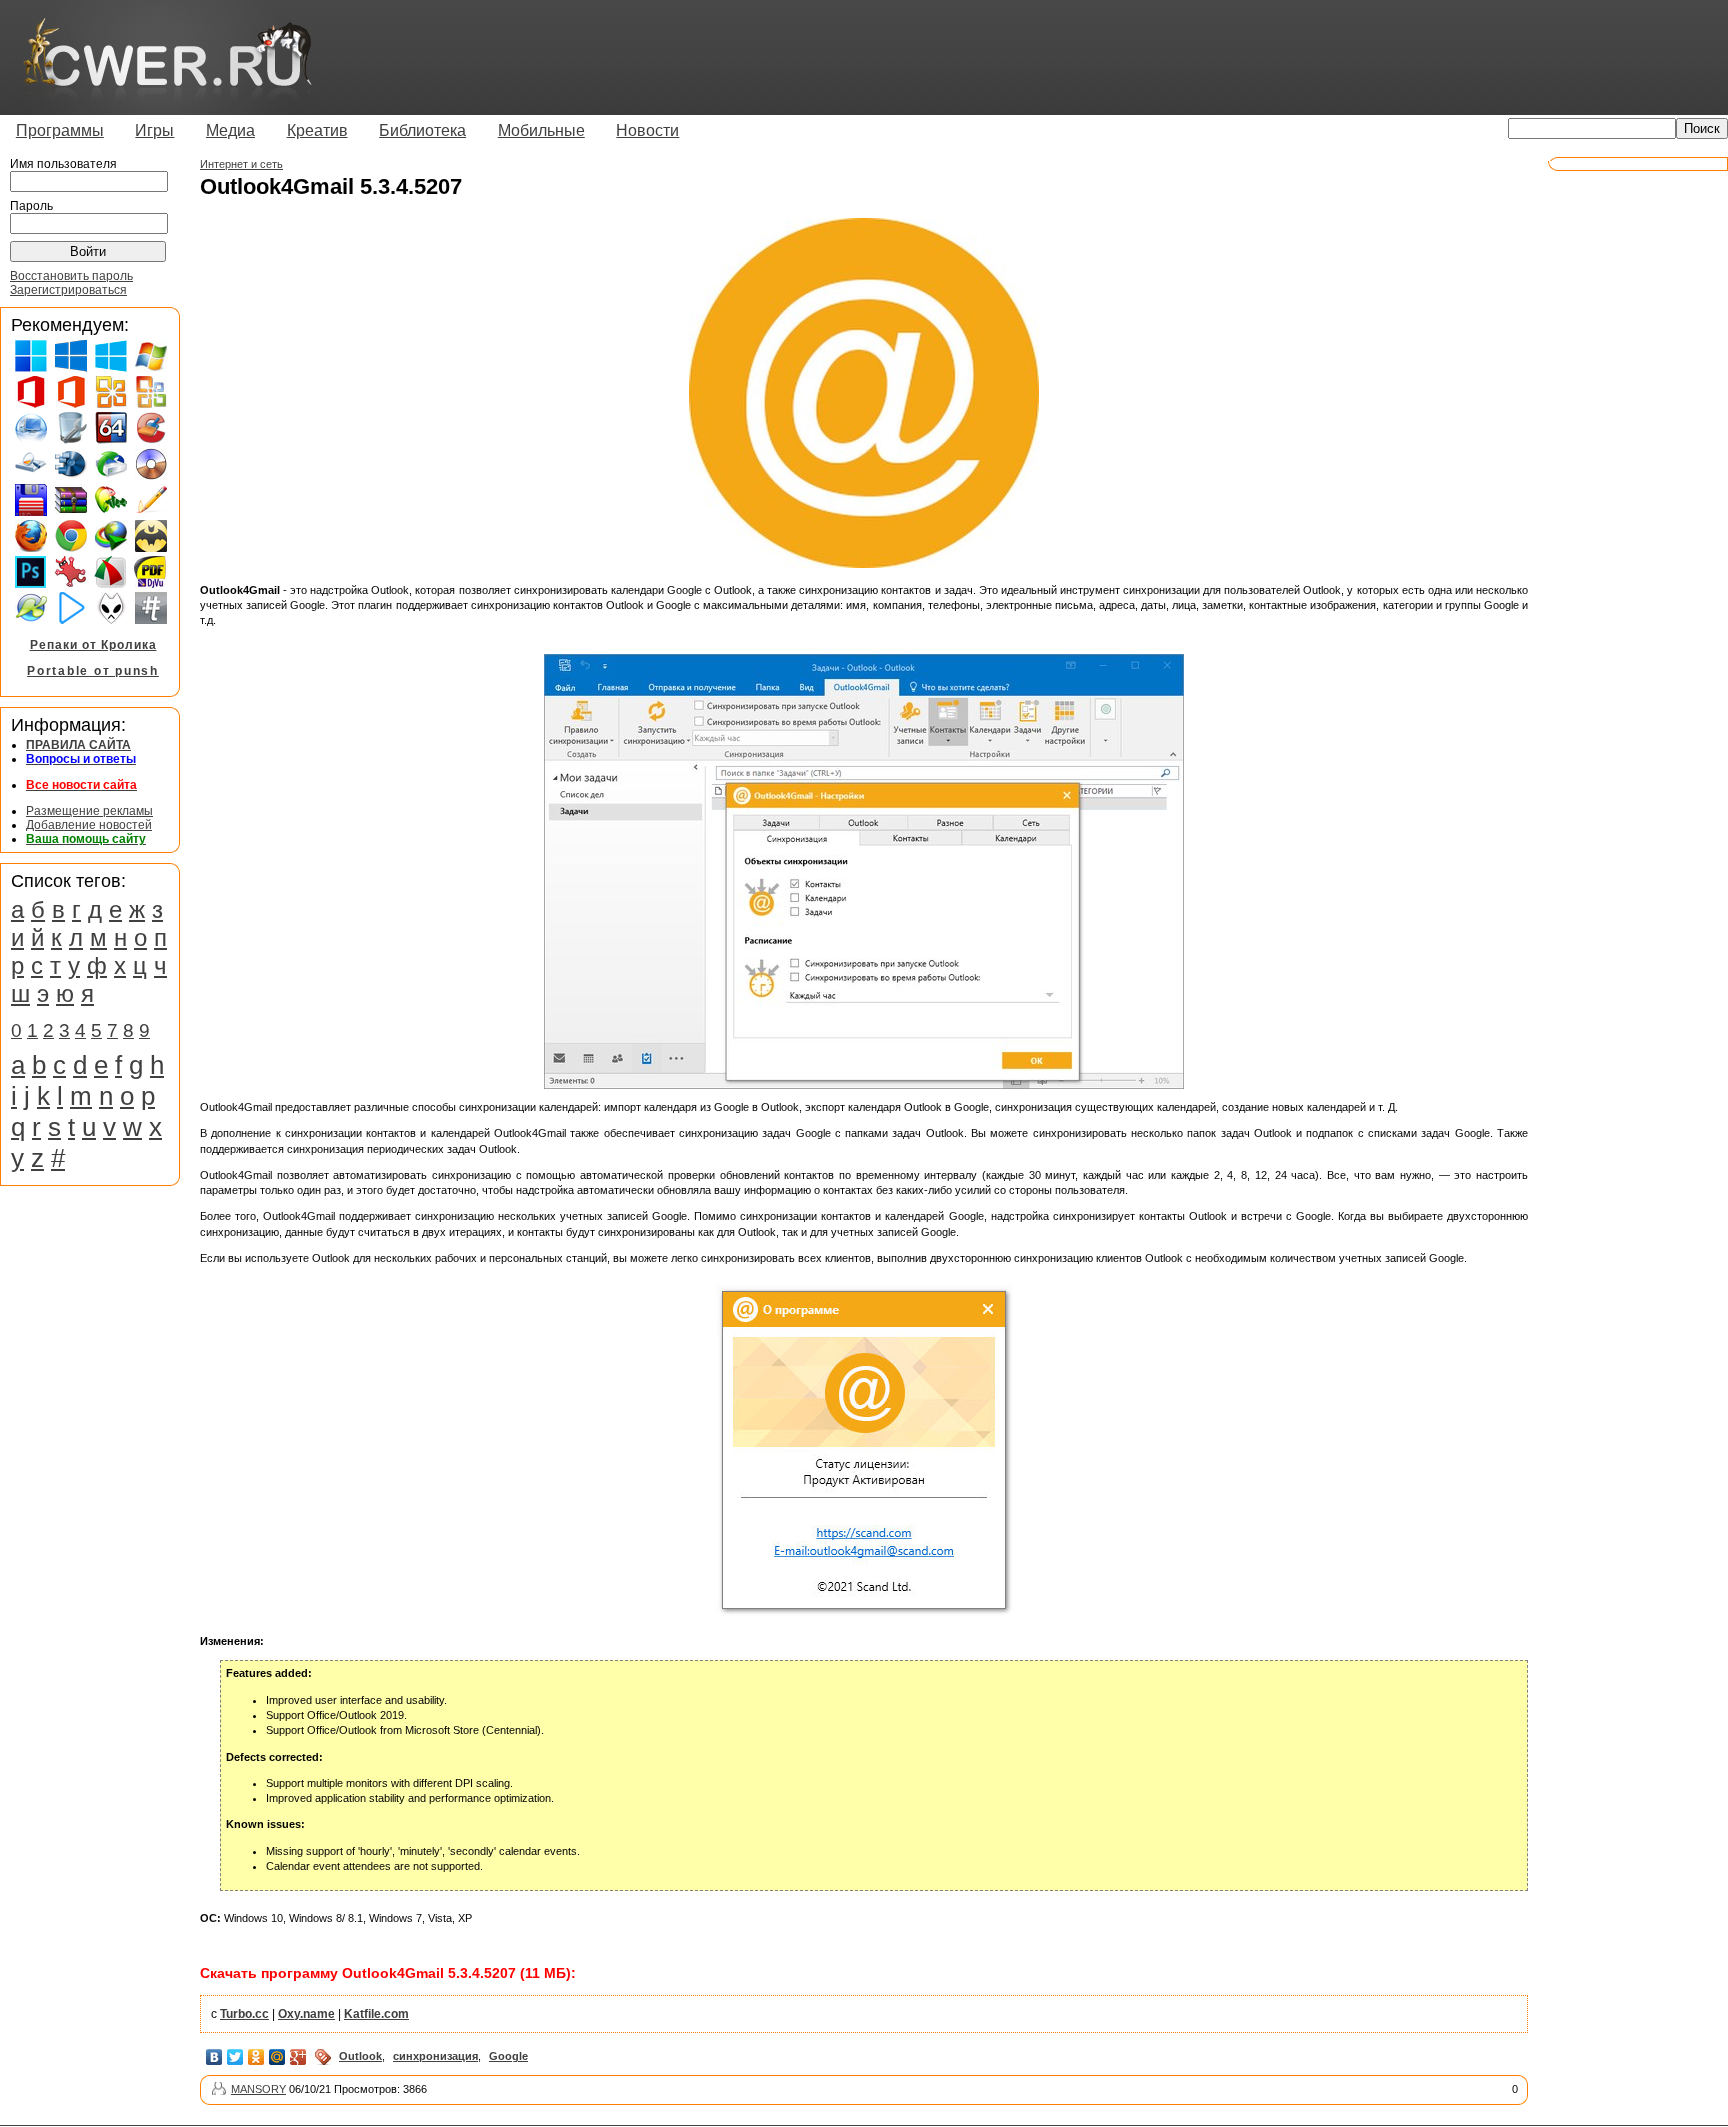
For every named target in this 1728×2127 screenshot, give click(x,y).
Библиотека (422, 130)
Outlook (360, 2056)
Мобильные (541, 130)
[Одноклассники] (256, 2057)
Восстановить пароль (71, 276)
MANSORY (258, 2089)
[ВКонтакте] (214, 2057)
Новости (647, 130)
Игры (154, 130)
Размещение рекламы (89, 811)
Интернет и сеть (241, 164)
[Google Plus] (298, 2057)
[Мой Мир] (277, 2057)
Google (508, 2056)
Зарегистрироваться (68, 290)
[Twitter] (235, 2057)
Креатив (317, 130)
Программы (60, 130)
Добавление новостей (89, 825)
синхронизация (435, 2056)
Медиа (230, 130)
